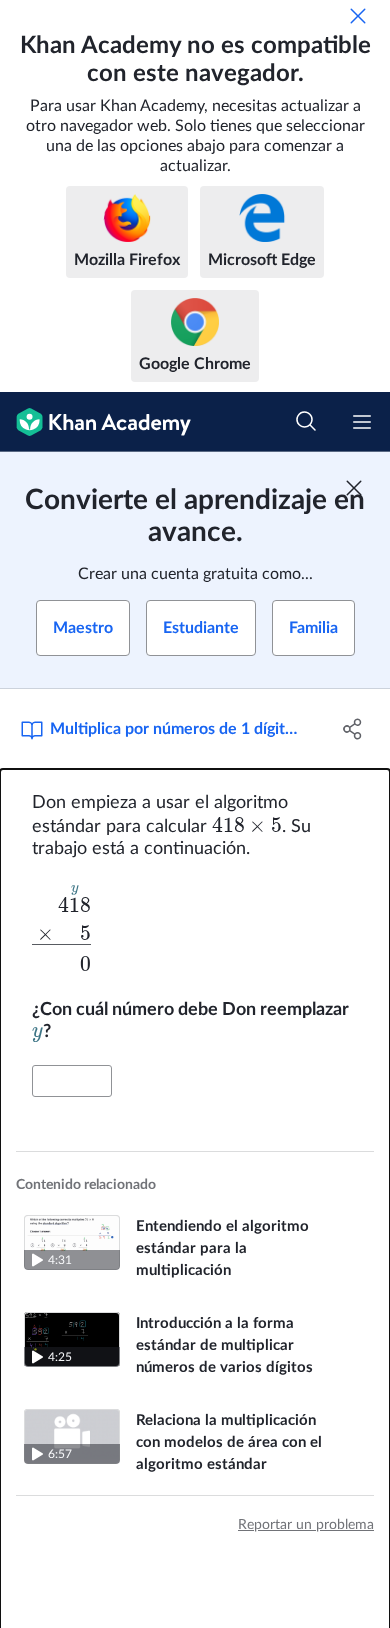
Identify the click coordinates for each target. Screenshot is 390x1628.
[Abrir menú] (362, 422)
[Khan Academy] (95, 422)
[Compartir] (352, 729)
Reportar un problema (306, 1525)
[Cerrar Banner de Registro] (354, 488)
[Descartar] (358, 16)
